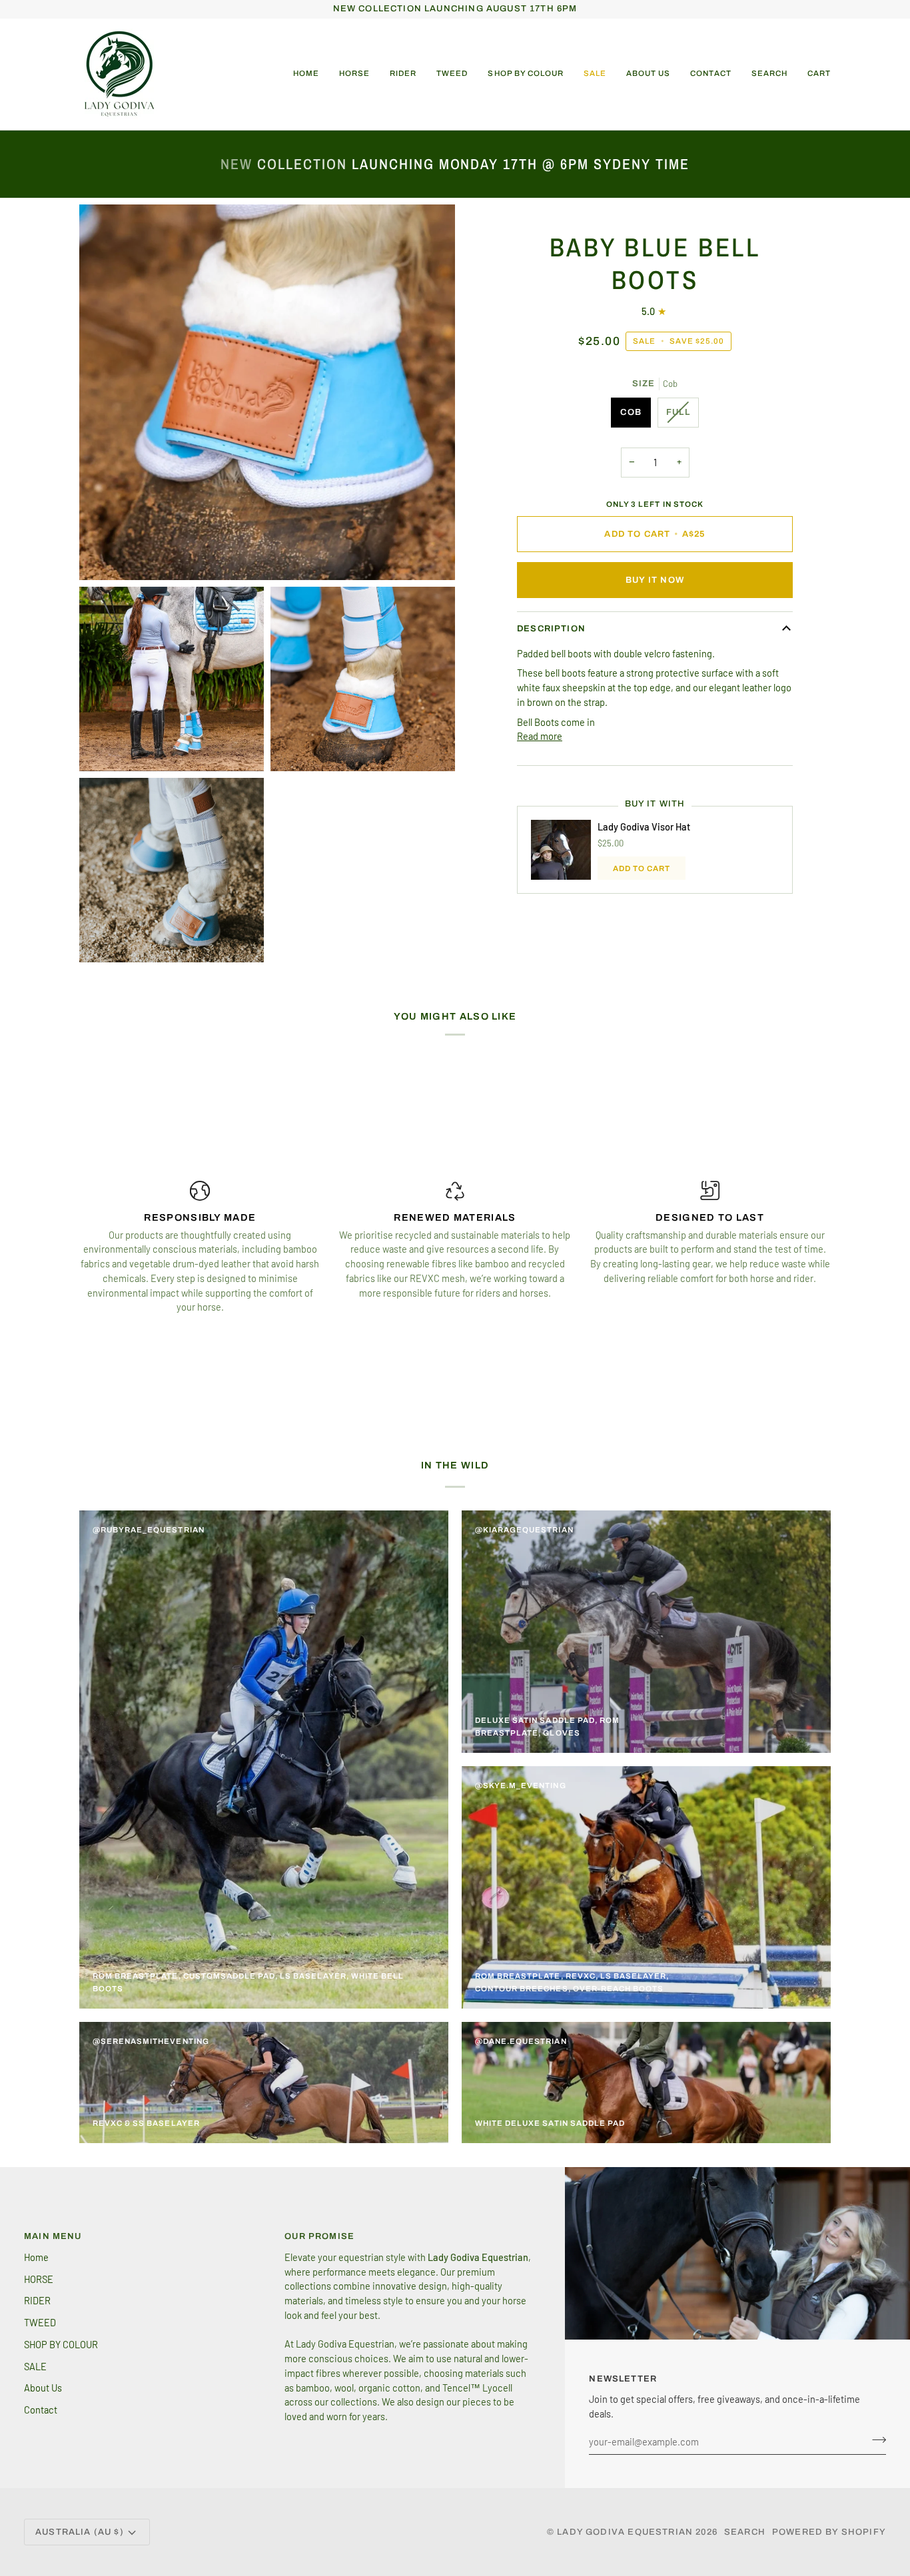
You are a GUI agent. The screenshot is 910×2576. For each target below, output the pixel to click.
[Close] (679, 1127)
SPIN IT (613, 1365)
